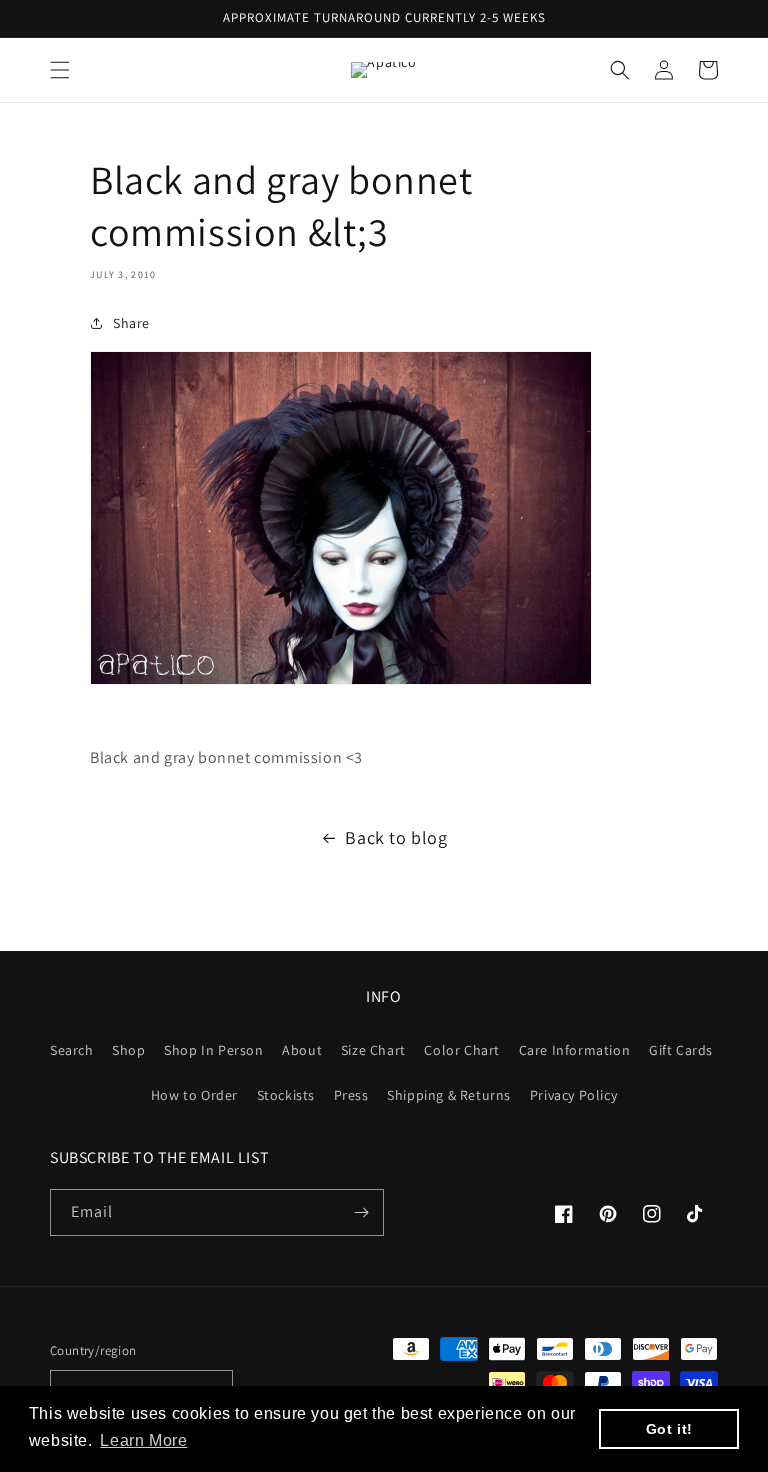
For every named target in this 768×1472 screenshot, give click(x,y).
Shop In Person (213, 1050)
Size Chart (373, 1050)
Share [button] (131, 323)
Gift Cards (681, 1050)
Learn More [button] (143, 1440)
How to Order (194, 1095)
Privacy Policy (573, 1095)
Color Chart (462, 1050)
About (302, 1050)
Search (72, 1050)
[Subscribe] (361, 1212)
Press (351, 1095)
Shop (128, 1050)
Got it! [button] (669, 1429)
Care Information (575, 1050)
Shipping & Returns (449, 1095)
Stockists (286, 1095)
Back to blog (396, 837)
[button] (60, 70)
